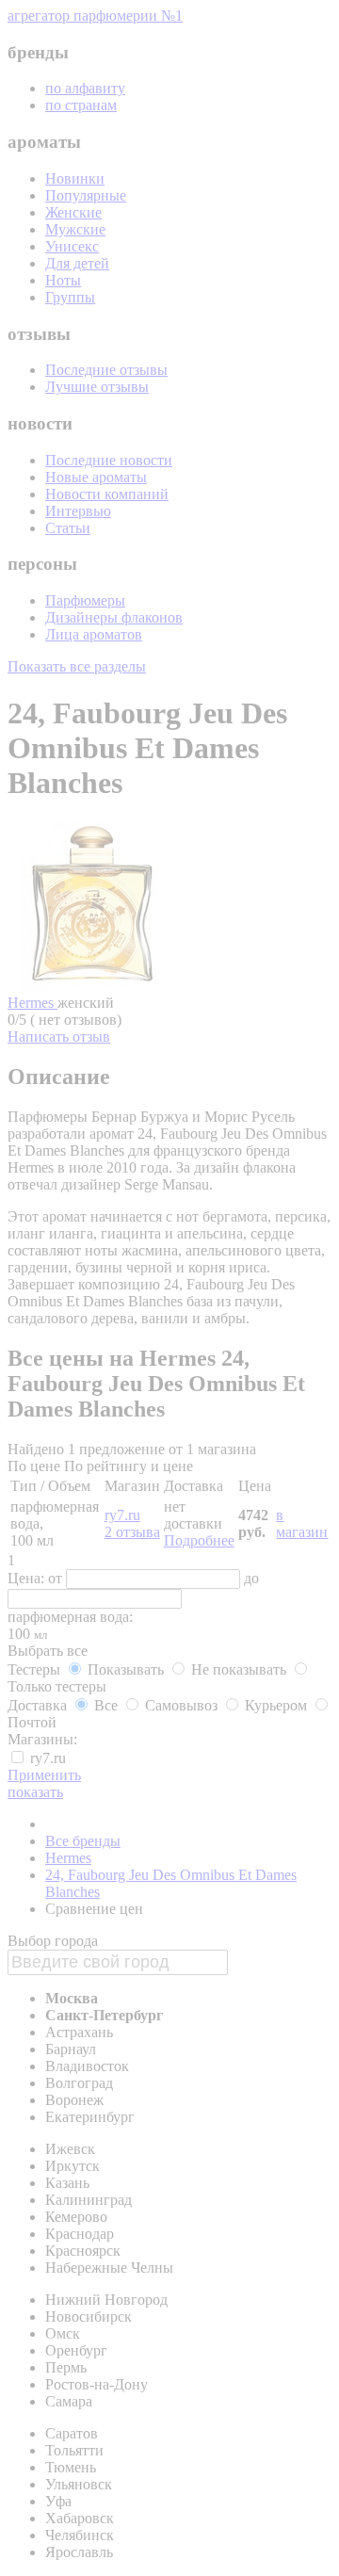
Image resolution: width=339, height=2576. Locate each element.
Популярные (86, 195)
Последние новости (109, 460)
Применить (44, 1775)
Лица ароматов (94, 634)
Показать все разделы (77, 666)
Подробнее (199, 1540)
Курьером (276, 1705)
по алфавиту (85, 88)
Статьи (68, 528)
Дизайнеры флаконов (114, 617)
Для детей (77, 263)
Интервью (78, 511)
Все (106, 1705)
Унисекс (72, 246)
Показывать (126, 1669)
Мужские (75, 229)
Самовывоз (181, 1705)
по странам (81, 105)
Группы (70, 297)
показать (35, 1792)
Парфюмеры (85, 600)
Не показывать (239, 1669)
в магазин (302, 1523)
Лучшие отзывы (97, 387)
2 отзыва (132, 1532)
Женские (73, 212)
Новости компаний (107, 494)
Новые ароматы (96, 477)
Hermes (32, 1003)
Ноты (63, 280)
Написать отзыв (59, 1037)
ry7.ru (122, 1515)
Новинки (75, 178)
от (57, 1578)
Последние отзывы (106, 370)
